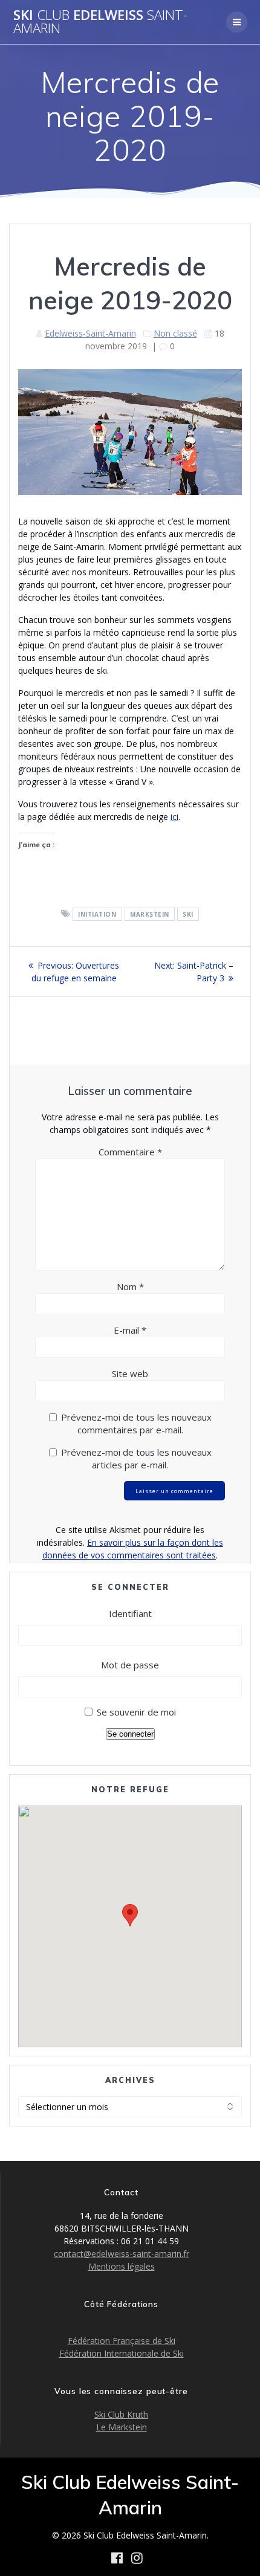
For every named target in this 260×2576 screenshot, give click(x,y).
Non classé (175, 333)
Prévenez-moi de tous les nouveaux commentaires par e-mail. (136, 1423)
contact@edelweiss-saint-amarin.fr (122, 2254)
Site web (130, 1374)
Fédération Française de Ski (122, 2341)
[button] (130, 1915)
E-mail (130, 1330)
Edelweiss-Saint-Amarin (90, 333)
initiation (97, 914)
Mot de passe (130, 1665)
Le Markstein (122, 2427)
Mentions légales (122, 2266)
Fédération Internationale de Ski (122, 2353)
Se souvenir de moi (136, 1712)
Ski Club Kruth (121, 2414)
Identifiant (130, 1613)
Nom (130, 1286)
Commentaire (130, 1152)
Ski (188, 914)
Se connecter (130, 1734)
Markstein (150, 914)
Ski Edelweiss (100, 22)
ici (174, 817)
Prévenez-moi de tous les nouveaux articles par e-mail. (136, 1458)
